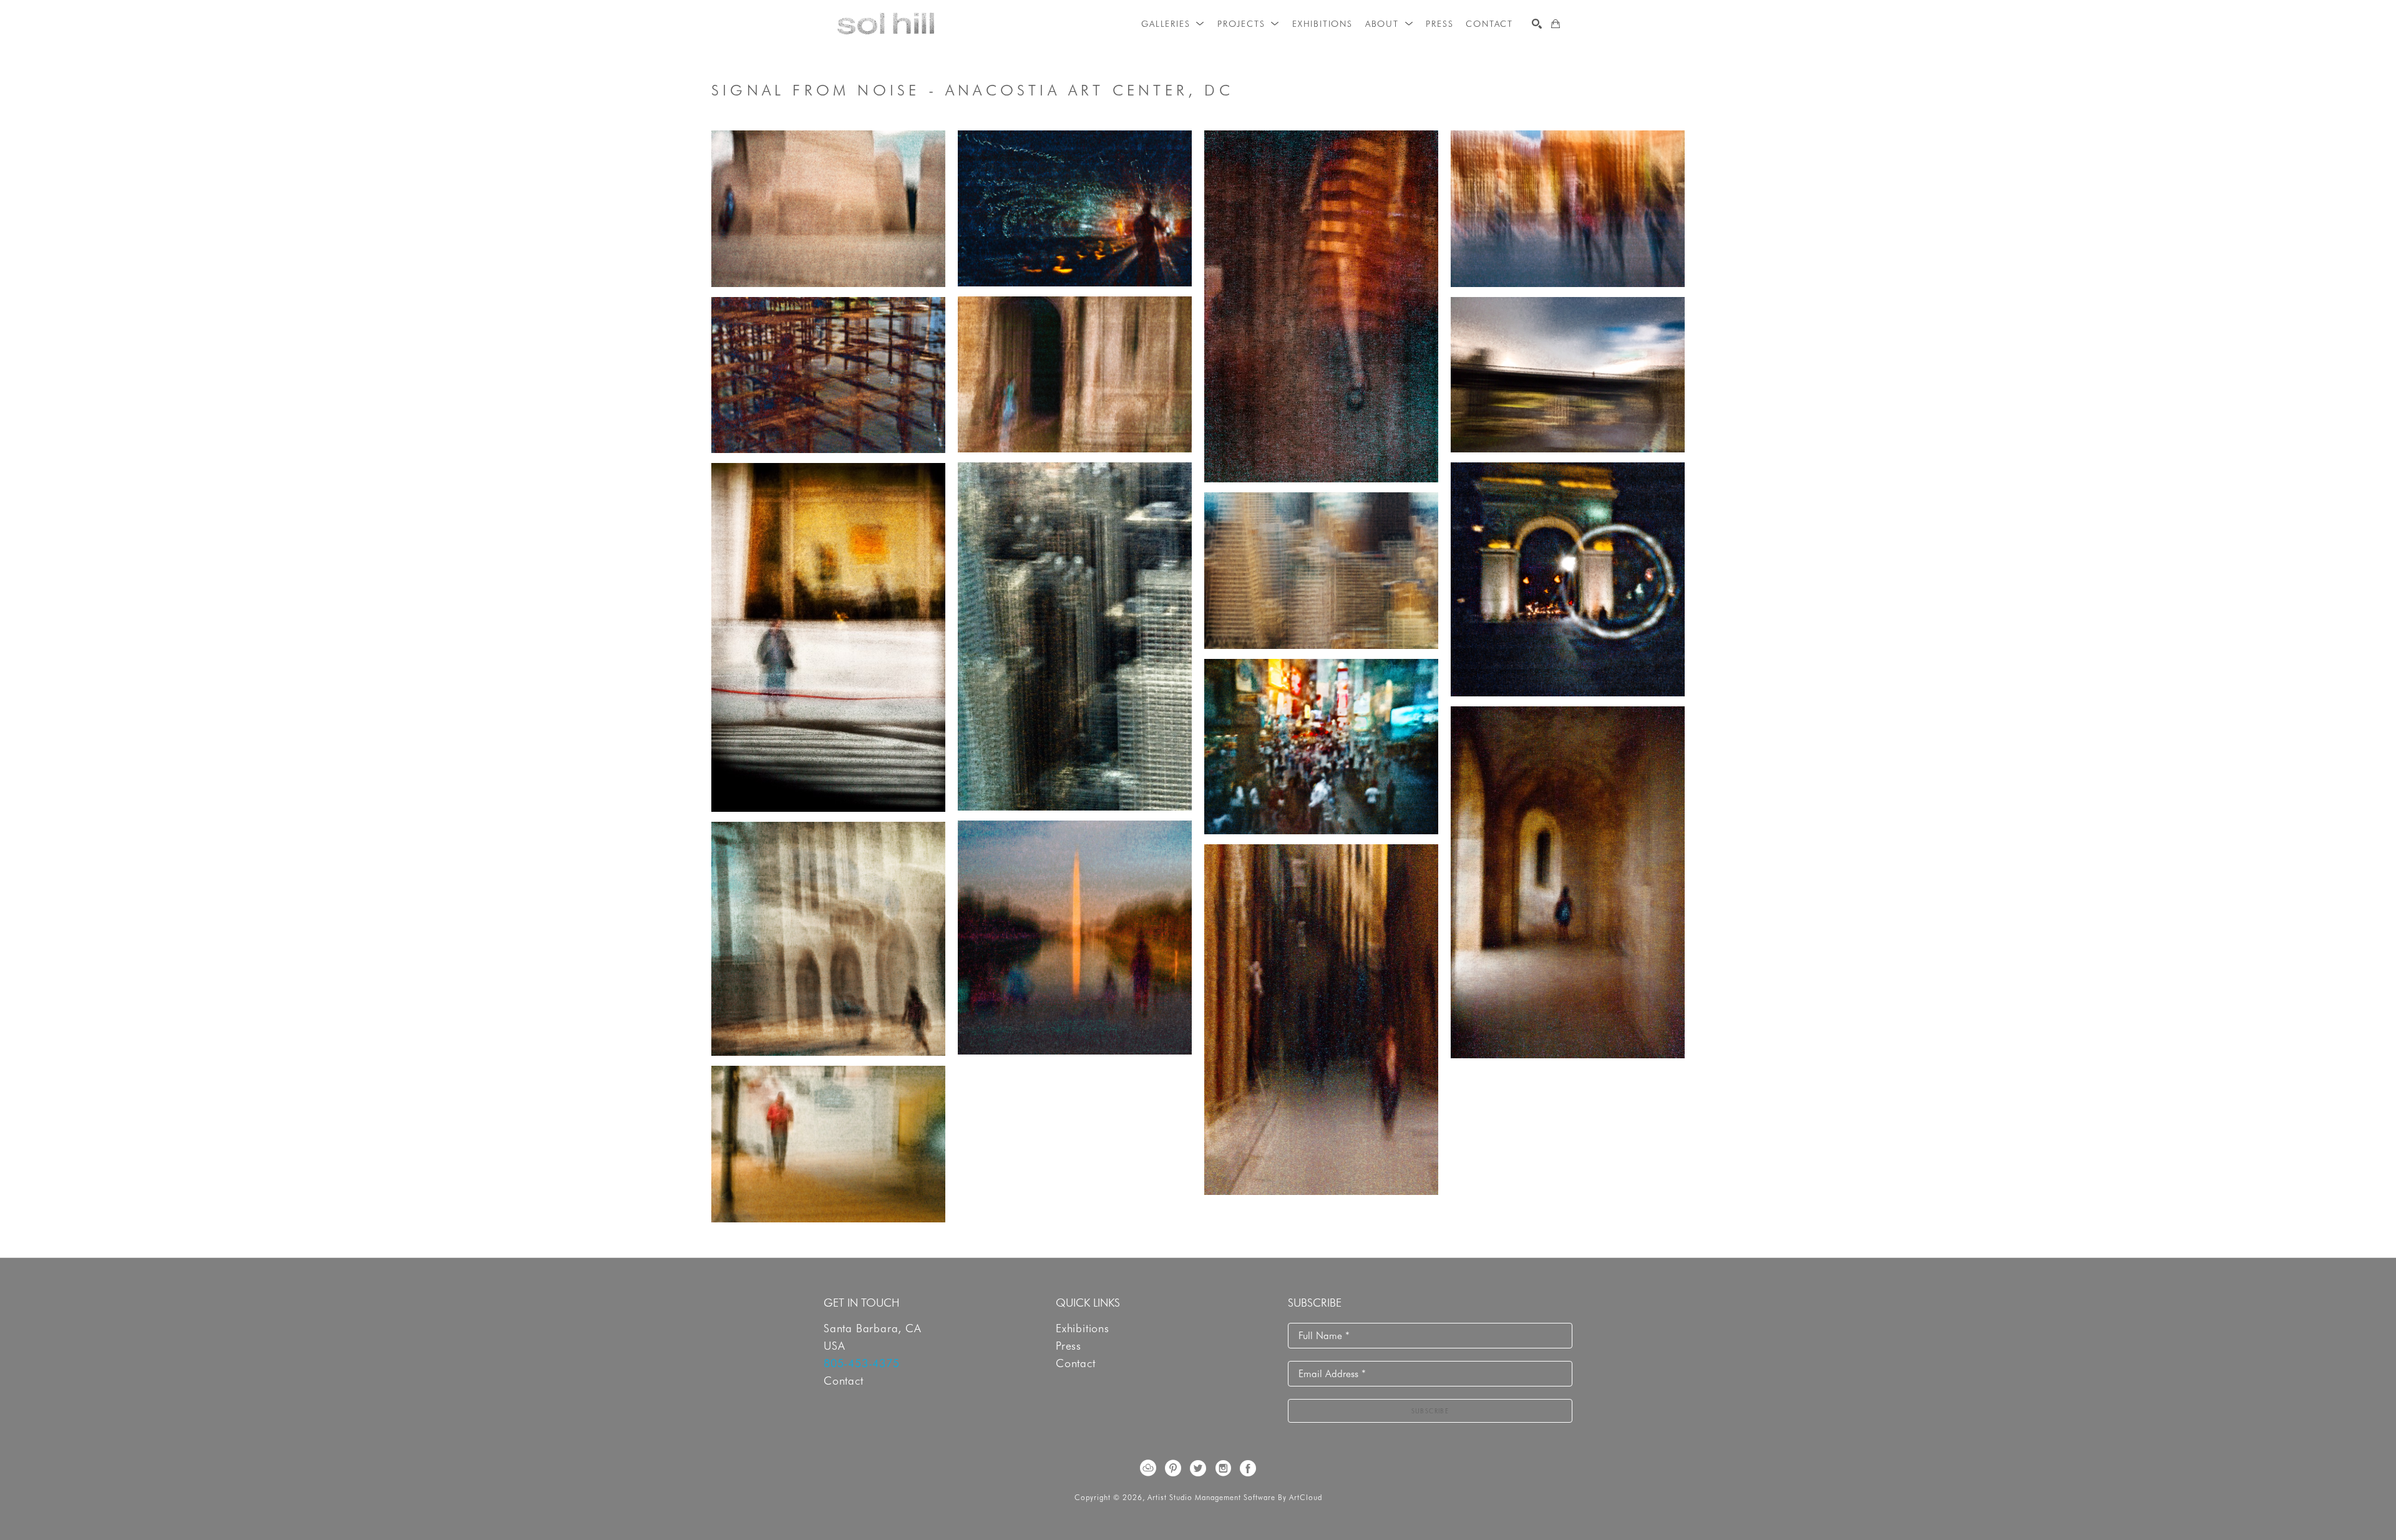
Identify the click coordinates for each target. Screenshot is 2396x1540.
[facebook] (1248, 1468)
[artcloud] (1148, 1468)
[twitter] (1198, 1468)
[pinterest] (1173, 1468)
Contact (844, 1381)
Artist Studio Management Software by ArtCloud (1235, 1497)
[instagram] (1223, 1468)
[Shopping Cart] (1556, 24)
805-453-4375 (862, 1363)
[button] (1173, 24)
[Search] (1537, 24)
